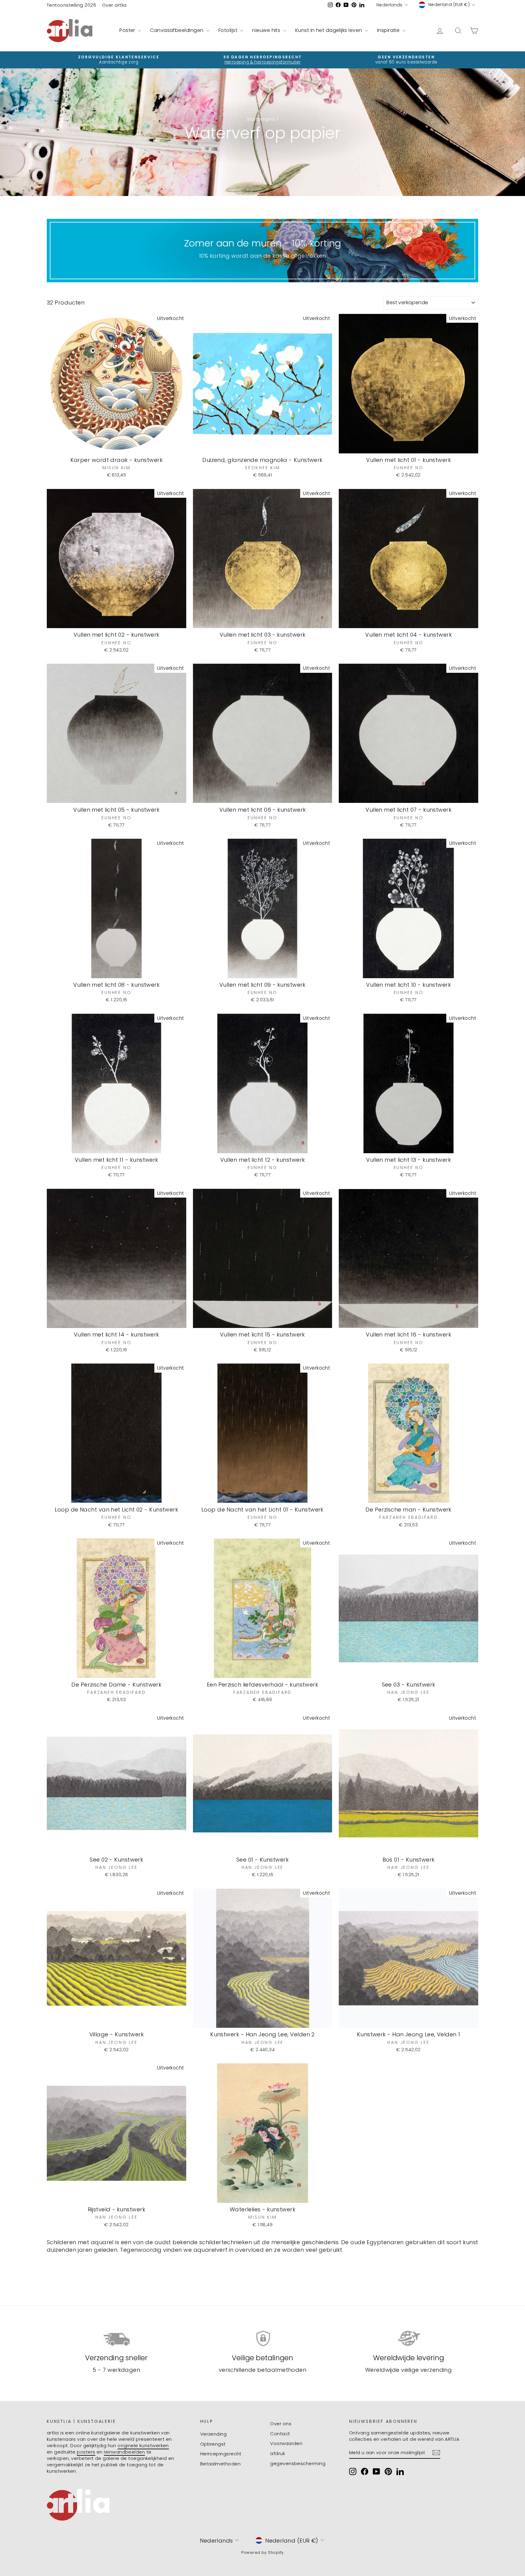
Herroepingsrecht (221, 2454)
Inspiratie (389, 30)
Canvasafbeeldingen (177, 30)
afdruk (278, 2453)
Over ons (281, 2424)
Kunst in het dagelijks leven (329, 30)
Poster (128, 30)
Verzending (214, 2434)
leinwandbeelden (124, 2452)
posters (86, 2452)
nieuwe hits (267, 30)
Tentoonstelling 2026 (71, 5)
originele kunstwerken (143, 2445)
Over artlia (114, 5)
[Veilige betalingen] (263, 2339)
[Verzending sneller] (117, 2339)
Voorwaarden (286, 2443)
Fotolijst (229, 30)
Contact (280, 2434)
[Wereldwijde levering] (408, 2339)
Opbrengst (213, 2444)
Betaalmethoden (220, 2464)
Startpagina (261, 119)
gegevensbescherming (298, 2463)
